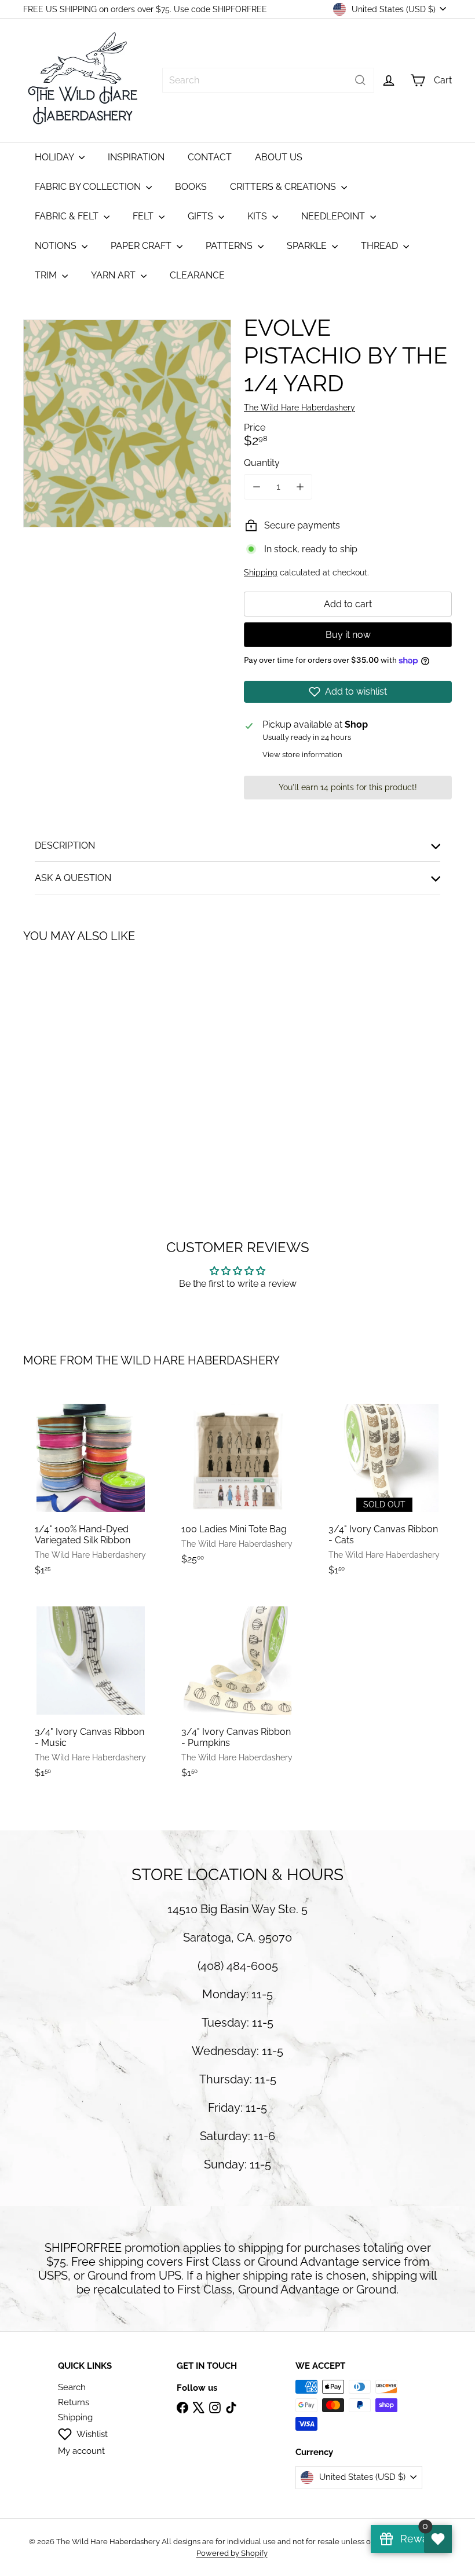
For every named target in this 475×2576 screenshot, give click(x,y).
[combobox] (268, 80)
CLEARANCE (197, 275)
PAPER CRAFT (142, 246)
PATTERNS (230, 246)
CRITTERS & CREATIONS (284, 187)
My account (81, 2451)
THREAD (381, 246)
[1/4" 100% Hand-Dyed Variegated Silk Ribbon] (91, 1489)
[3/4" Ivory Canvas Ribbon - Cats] (384, 1489)
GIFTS (202, 216)
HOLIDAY (55, 157)
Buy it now (348, 635)
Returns (74, 2402)
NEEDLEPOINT (334, 216)
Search (72, 2387)
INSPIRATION (136, 157)
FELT (144, 216)
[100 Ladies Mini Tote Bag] (237, 1483)
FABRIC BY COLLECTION (89, 187)
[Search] (360, 80)
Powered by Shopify (232, 2553)
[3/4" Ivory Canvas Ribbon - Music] (91, 1691)
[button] (348, 692)
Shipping (261, 573)
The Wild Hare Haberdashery (188, 1360)
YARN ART (114, 275)
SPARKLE (308, 246)
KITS (258, 216)
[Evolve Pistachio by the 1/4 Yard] (54, 1057)
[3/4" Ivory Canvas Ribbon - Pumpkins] (237, 1691)
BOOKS (191, 187)
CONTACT (210, 157)
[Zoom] (127, 423)
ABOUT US (279, 157)
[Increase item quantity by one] (300, 487)
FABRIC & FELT (68, 216)
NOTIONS (57, 246)
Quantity (262, 463)
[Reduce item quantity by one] (256, 487)
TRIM (47, 275)
